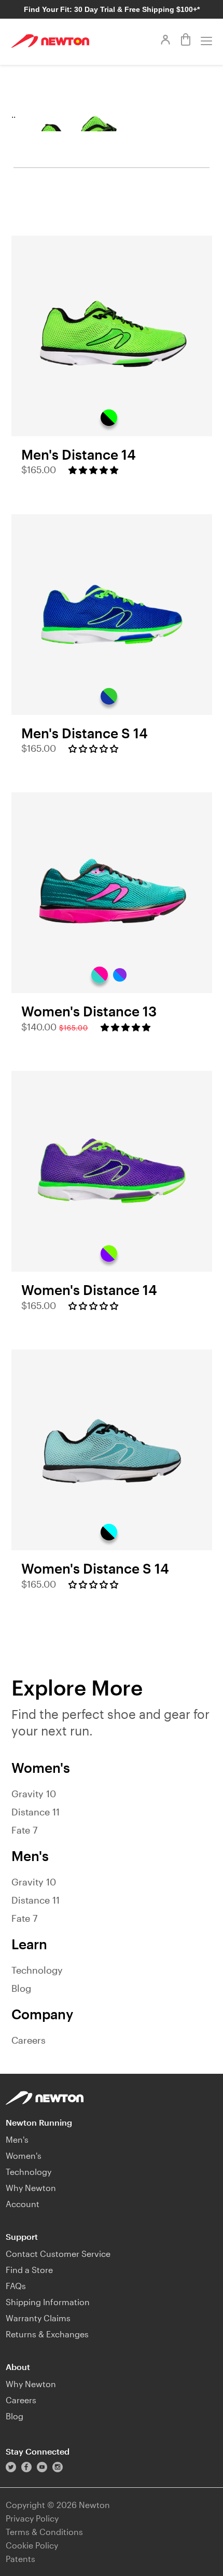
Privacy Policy (32, 2518)
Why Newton (31, 2188)
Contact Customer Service (58, 2254)
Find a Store (29, 2270)
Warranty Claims (38, 2318)
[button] (93, 470)
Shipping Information (48, 2302)
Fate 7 (24, 1830)
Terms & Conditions (44, 2532)
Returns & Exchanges (47, 2334)
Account (23, 2204)
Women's (24, 2155)
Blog (21, 1988)
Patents (20, 2559)
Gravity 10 (34, 1794)
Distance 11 (36, 1812)
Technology (37, 1970)
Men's (17, 2139)
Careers (29, 2040)
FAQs (16, 2286)
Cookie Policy (32, 2545)
